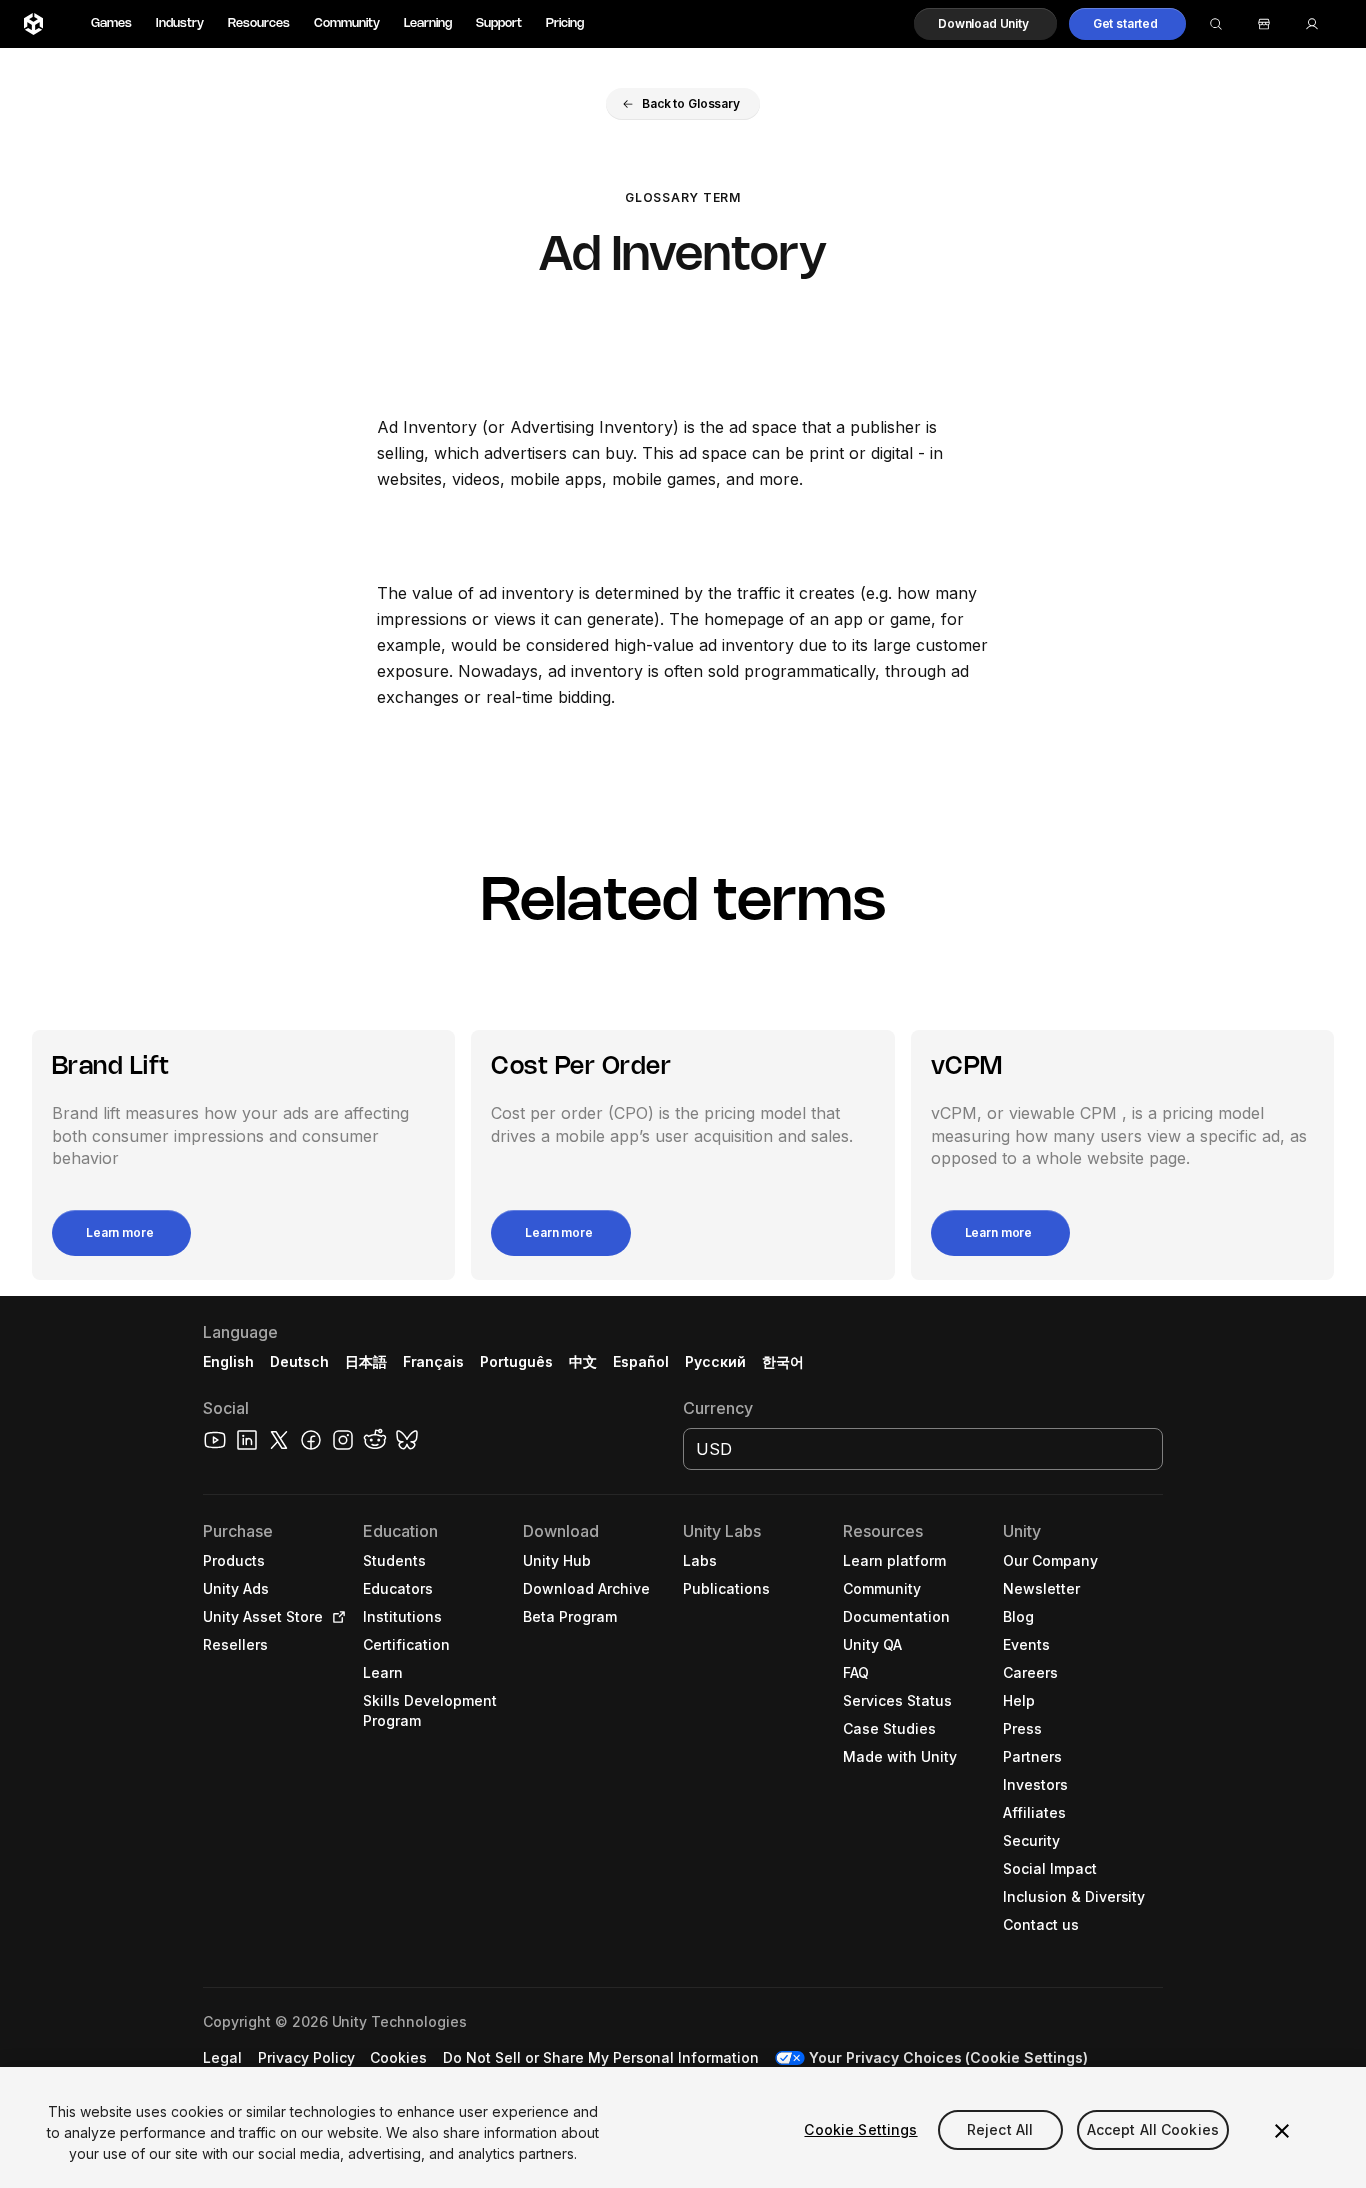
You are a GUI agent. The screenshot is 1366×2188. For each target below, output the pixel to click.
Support (499, 23)
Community (347, 23)
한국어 (783, 1361)
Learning (428, 23)
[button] (985, 24)
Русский (715, 1361)
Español (641, 1361)
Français (434, 1361)
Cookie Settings (860, 2129)
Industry (180, 23)
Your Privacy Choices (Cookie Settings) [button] (948, 2057)
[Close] (1282, 2131)
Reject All (1000, 2129)
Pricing (565, 23)
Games (111, 23)
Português (516, 1361)
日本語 (366, 1361)
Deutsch (299, 1361)
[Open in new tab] (335, 1617)
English (228, 1361)
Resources (259, 23)
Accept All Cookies (1153, 2129)
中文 (583, 1361)
